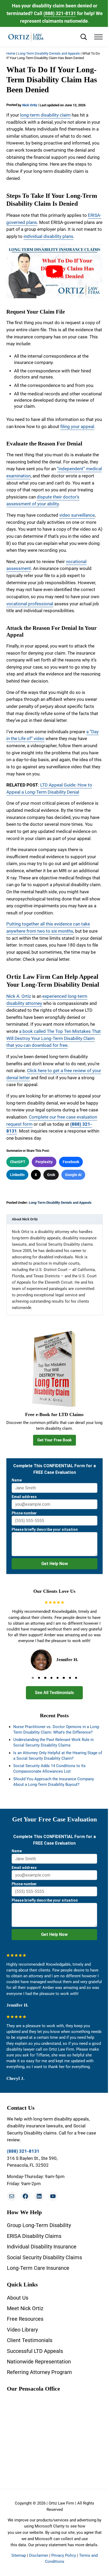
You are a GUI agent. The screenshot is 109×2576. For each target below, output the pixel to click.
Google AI (73, 1175)
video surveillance (77, 515)
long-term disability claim (45, 115)
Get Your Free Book (54, 1440)
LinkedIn (17, 1175)
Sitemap (19, 2555)
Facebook (71, 1162)
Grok (51, 1175)
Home (11, 53)
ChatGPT (18, 1162)
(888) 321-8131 (60, 13)
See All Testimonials (54, 1693)
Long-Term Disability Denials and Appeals (49, 53)
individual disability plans (48, 236)
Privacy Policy (64, 2555)
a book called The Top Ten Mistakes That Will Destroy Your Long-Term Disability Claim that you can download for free (54, 1038)
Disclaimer (39, 2555)
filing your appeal (77, 427)
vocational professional (30, 604)
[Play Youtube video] (54, 271)
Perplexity (44, 1162)
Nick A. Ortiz (19, 996)
